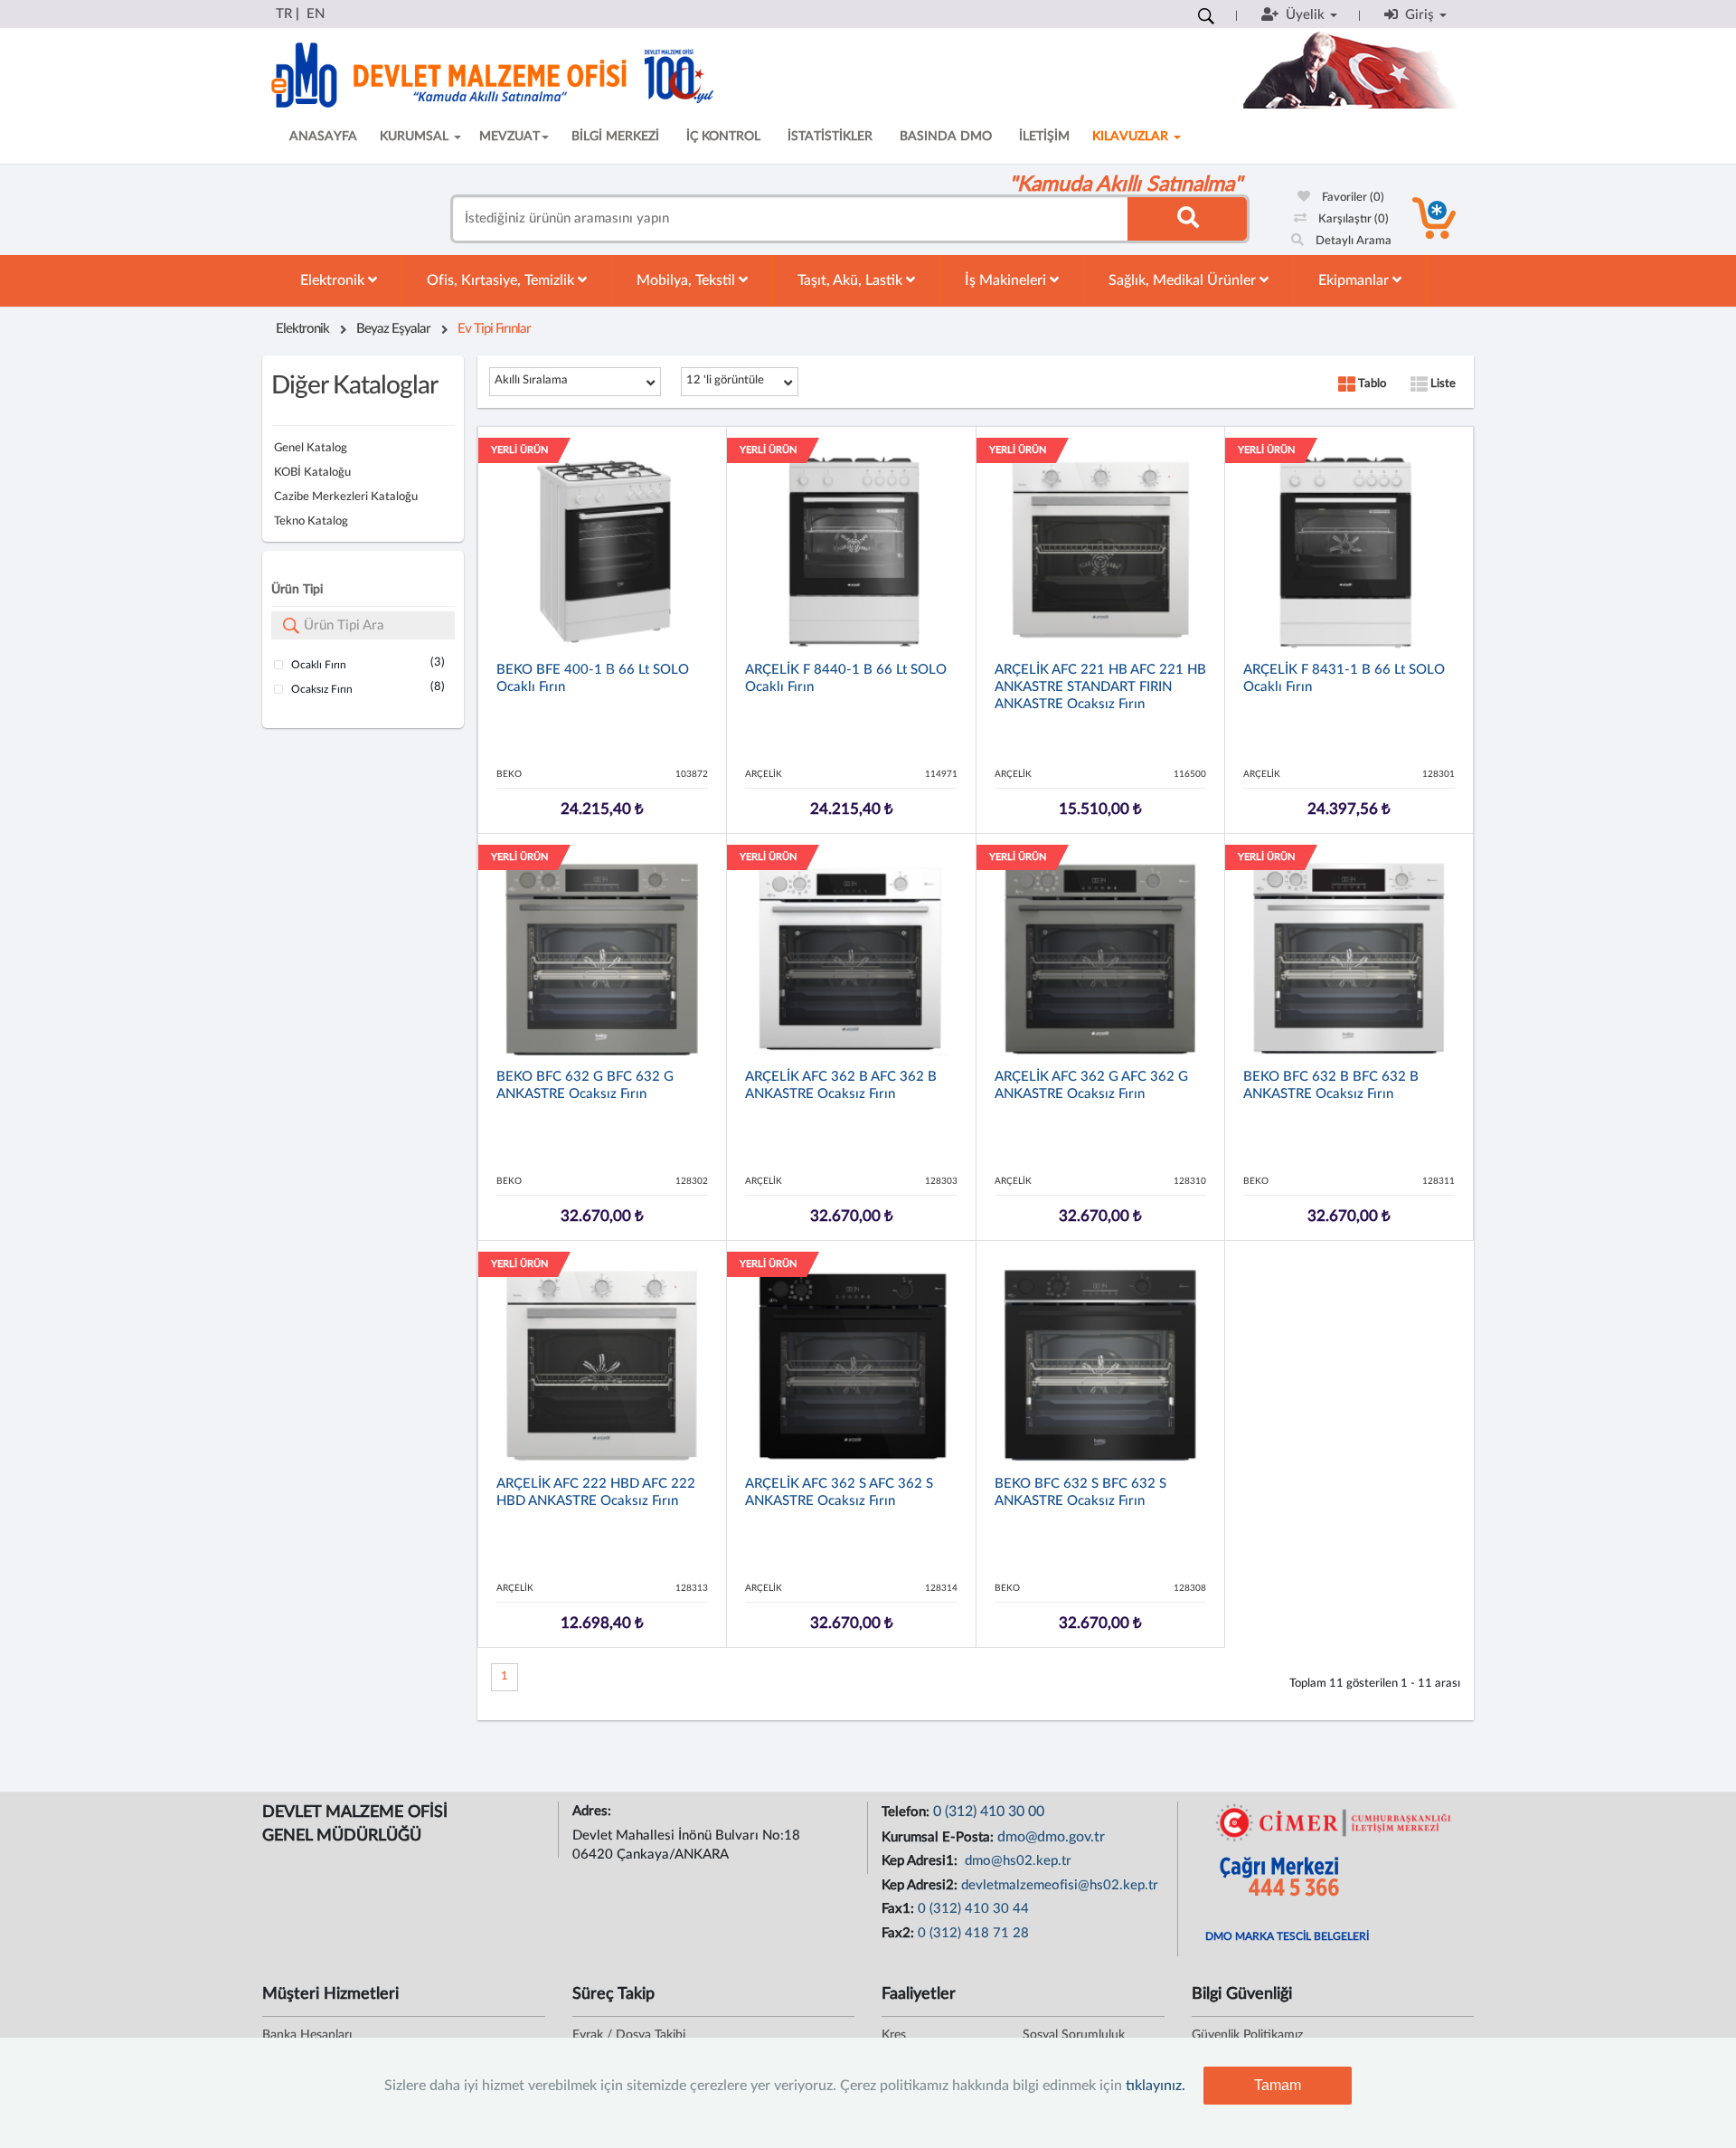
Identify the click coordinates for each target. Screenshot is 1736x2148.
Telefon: (907, 1812)
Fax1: (900, 1909)
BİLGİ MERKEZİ (615, 137)
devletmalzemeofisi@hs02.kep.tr (1060, 1885)
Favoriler (1352, 198)
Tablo (1371, 384)
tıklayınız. (1156, 2086)
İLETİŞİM (1044, 137)
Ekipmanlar (1355, 280)
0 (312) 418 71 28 (973, 1933)
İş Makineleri (1007, 280)
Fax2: (900, 1933)
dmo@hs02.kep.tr (1016, 1861)
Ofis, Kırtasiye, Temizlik (502, 280)
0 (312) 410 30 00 (989, 1812)
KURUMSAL (416, 137)
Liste (1442, 384)
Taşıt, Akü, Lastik (852, 280)
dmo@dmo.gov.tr (1051, 1837)
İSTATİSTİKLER (830, 137)
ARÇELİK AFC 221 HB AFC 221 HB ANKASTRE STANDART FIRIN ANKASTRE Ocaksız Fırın (1100, 687)
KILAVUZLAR (1132, 137)
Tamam (1278, 2085)
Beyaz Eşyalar (393, 329)
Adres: (594, 1811)
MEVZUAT (509, 137)
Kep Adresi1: (921, 1861)
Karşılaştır (1352, 219)
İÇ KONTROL (723, 137)
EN (316, 14)
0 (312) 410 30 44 (973, 1909)
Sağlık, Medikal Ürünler (1184, 280)
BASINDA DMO (946, 137)
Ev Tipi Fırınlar (494, 329)
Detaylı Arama (1352, 241)
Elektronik (334, 280)
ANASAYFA (323, 137)
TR (284, 14)
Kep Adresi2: (921, 1885)
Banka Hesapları (307, 2035)
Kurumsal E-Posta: (939, 1837)
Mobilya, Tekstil (688, 280)
